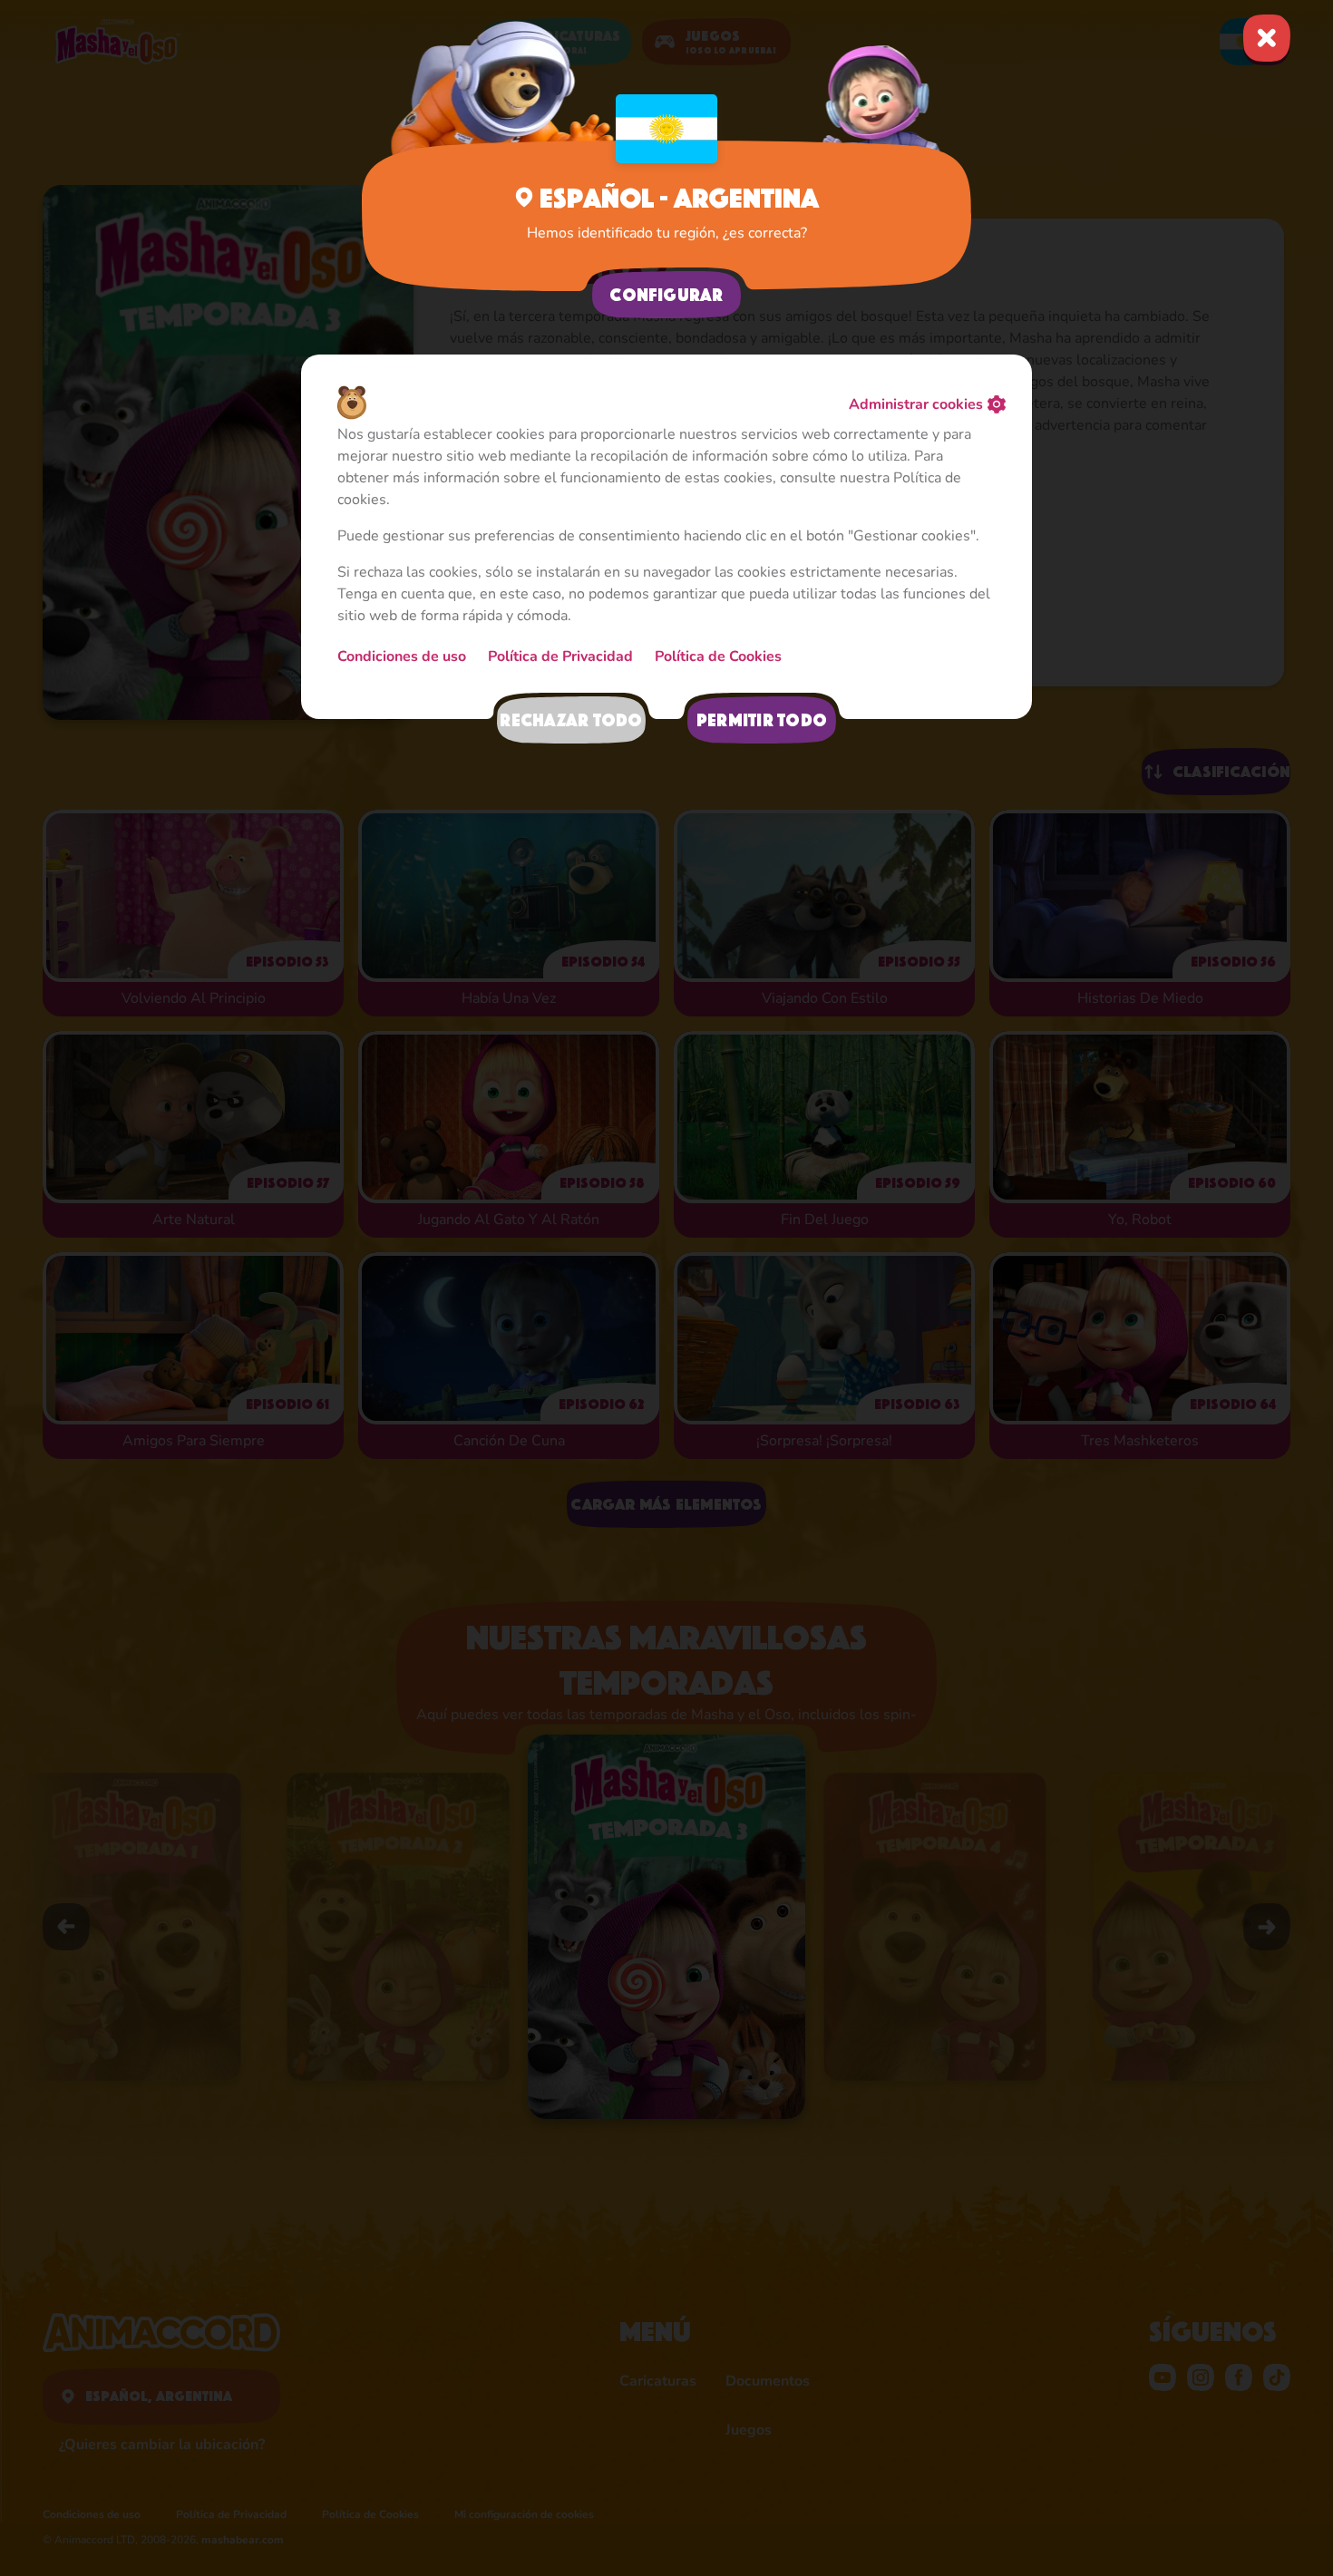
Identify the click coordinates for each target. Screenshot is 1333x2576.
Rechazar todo (571, 720)
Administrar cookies (916, 404)
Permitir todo (762, 720)
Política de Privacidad (560, 656)
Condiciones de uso (402, 656)
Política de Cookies (718, 656)
